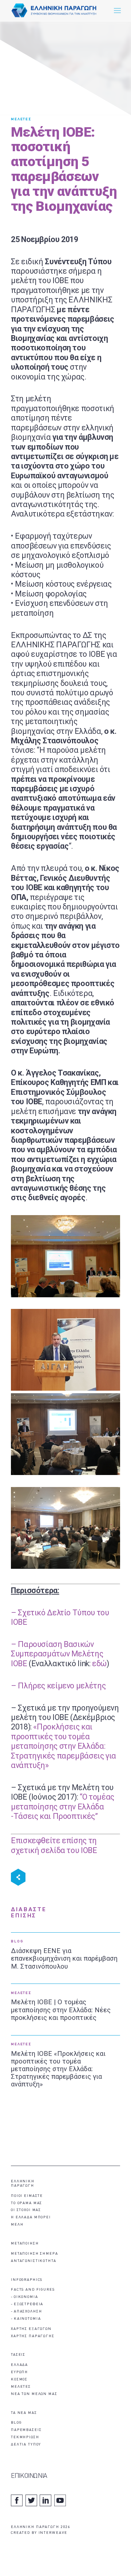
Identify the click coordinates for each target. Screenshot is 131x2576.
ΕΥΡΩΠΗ (19, 2372)
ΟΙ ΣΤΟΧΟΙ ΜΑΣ (26, 2210)
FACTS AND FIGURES (33, 2290)
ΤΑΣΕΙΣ (18, 2355)
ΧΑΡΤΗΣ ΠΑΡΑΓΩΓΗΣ (33, 2336)
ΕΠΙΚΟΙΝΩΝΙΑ (29, 2476)
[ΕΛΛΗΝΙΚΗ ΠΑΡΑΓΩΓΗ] (54, 11)
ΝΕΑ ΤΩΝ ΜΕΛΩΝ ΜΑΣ (34, 2394)
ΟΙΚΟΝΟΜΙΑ (26, 2297)
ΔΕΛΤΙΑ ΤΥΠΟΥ (26, 2445)
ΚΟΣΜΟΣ (19, 2380)
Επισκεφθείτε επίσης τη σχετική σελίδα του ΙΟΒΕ (54, 1845)
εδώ (99, 1663)
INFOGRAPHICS (27, 2280)
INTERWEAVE (53, 2533)
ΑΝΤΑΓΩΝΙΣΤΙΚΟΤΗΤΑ (34, 2261)
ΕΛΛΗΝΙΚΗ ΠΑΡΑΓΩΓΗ (23, 2184)
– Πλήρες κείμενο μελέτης (58, 1686)
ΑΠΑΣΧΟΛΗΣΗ (28, 2312)
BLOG (17, 1942)
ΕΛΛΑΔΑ (19, 2365)
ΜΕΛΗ (17, 2225)
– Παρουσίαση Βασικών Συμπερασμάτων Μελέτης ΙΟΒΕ (57, 1654)
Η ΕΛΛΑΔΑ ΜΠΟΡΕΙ (31, 2217)
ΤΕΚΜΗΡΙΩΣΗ (25, 2437)
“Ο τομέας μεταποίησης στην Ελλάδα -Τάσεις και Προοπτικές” (63, 1807)
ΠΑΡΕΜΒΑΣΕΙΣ (26, 2430)
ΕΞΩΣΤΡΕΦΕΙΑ (29, 2304)
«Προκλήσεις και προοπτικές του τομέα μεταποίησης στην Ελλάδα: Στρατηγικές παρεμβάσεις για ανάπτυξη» (63, 1746)
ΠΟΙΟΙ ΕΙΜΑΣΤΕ (27, 2196)
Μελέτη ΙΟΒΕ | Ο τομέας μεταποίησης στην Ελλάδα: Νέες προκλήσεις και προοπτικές (61, 2010)
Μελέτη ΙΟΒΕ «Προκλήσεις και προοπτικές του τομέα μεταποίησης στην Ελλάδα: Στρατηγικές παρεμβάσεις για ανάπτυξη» (58, 2069)
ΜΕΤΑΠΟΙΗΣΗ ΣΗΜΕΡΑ (35, 2254)
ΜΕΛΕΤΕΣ (21, 119)
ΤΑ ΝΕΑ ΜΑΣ (24, 2413)
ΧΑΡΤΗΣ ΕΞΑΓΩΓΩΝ (31, 2329)
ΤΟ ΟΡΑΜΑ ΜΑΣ (27, 2203)
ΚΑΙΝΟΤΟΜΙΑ (27, 2319)
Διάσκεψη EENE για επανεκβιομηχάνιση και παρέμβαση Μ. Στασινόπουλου (64, 1958)
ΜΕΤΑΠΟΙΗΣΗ (25, 2244)
